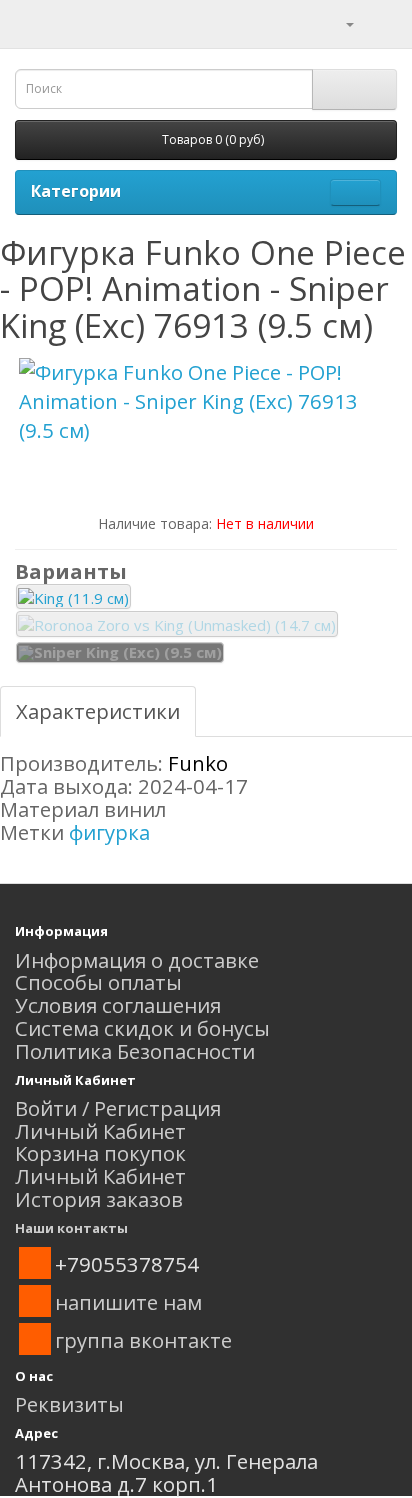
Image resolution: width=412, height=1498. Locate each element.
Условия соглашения (118, 1005)
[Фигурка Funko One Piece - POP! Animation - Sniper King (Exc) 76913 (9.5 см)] (206, 401)
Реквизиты (69, 1404)
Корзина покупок (100, 1153)
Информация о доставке (137, 960)
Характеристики (98, 711)
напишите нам (128, 1302)
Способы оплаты (98, 982)
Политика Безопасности (135, 1051)
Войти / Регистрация (118, 1108)
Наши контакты (71, 1228)
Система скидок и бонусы (142, 1028)
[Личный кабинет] (337, 22)
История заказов (99, 1199)
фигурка (109, 832)
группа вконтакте (143, 1340)
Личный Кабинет (100, 1131)
